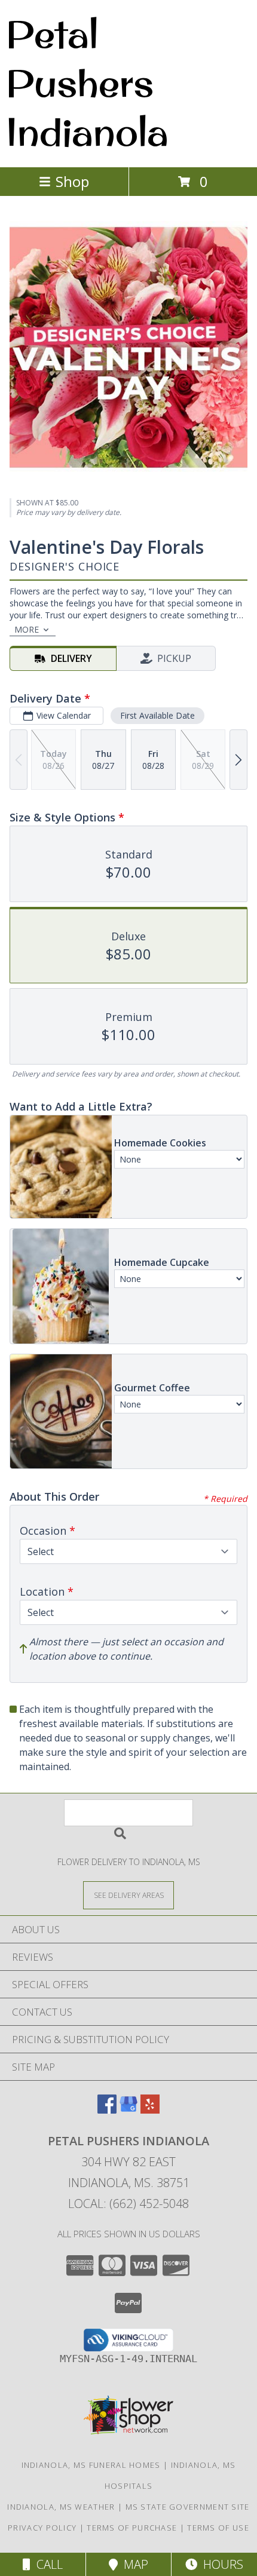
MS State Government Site (188, 2507)
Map (133, 2564)
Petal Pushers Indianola (87, 82)
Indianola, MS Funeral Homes (91, 2465)
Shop (72, 181)
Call (47, 2564)
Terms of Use (218, 2528)
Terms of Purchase (132, 2528)
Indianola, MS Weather (61, 2507)
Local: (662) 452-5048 (128, 2204)
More (27, 629)
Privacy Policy (42, 2528)
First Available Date (157, 715)
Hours (220, 2564)
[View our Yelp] (150, 2110)
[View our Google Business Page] (128, 2110)
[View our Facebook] (107, 2110)
